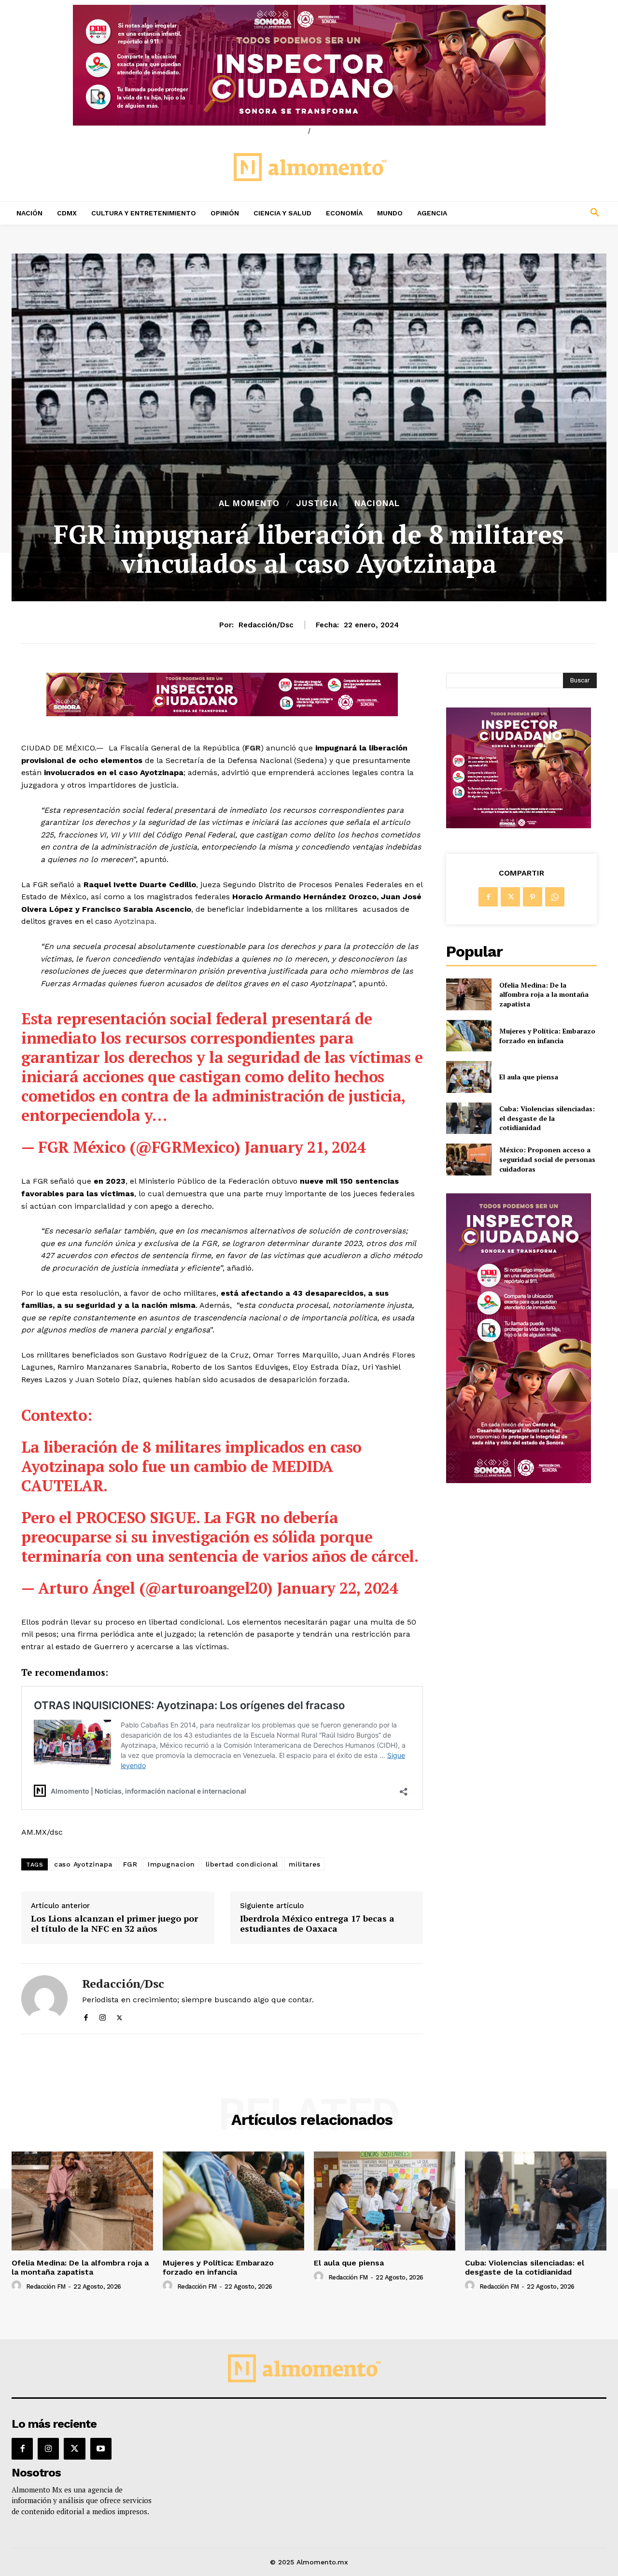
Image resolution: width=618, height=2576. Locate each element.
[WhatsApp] (555, 897)
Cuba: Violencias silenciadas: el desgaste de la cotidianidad (547, 1118)
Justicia (317, 503)
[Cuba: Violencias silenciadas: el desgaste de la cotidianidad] (469, 1118)
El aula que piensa (529, 1077)
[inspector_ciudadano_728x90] (222, 714)
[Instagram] (103, 2016)
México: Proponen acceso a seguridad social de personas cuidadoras (547, 1159)
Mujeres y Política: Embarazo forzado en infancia (547, 1036)
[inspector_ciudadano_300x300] (519, 826)
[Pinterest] (533, 897)
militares (305, 1864)
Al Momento (249, 503)
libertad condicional (242, 1864)
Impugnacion (171, 1864)
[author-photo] (18, 2286)
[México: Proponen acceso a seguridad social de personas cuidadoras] (469, 1159)
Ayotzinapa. (135, 921)
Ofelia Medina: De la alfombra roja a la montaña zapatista (544, 994)
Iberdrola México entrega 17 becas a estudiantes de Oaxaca (317, 1924)
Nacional (377, 503)
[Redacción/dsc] (44, 1999)
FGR (130, 1864)
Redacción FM (46, 2286)
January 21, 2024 (305, 1147)
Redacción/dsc (266, 625)
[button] (541, 213)
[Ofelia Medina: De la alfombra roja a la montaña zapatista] (469, 994)
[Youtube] (101, 2449)
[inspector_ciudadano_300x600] (519, 1480)
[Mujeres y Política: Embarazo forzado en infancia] (469, 1036)
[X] (119, 2016)
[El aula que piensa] (469, 1077)
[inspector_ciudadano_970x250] (309, 65)
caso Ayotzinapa (83, 1864)
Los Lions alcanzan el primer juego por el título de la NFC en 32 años (114, 1924)
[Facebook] (86, 2016)
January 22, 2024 (337, 1588)
